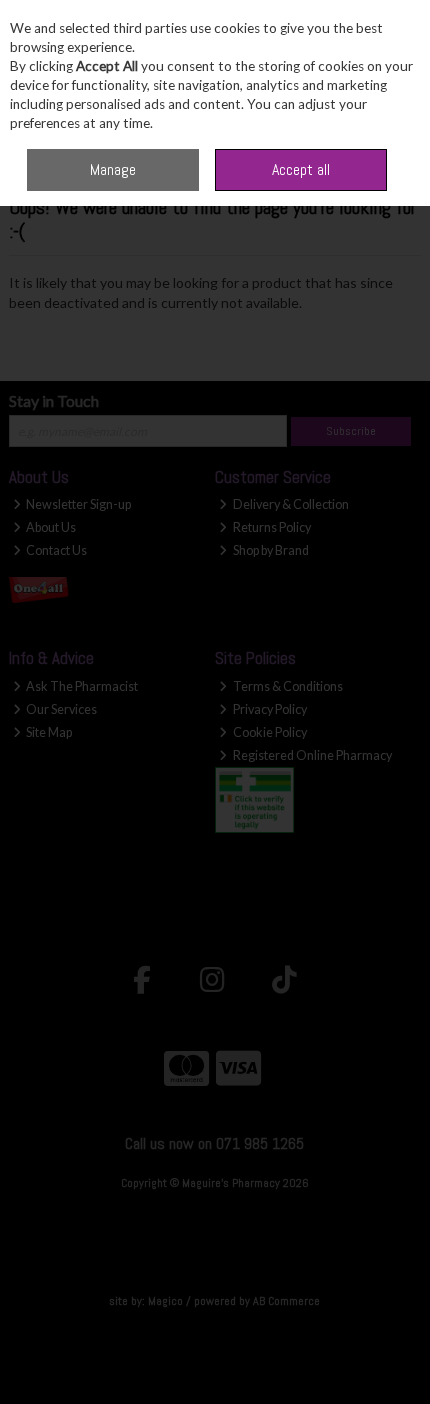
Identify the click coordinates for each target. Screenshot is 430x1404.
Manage (113, 169)
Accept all (301, 169)
